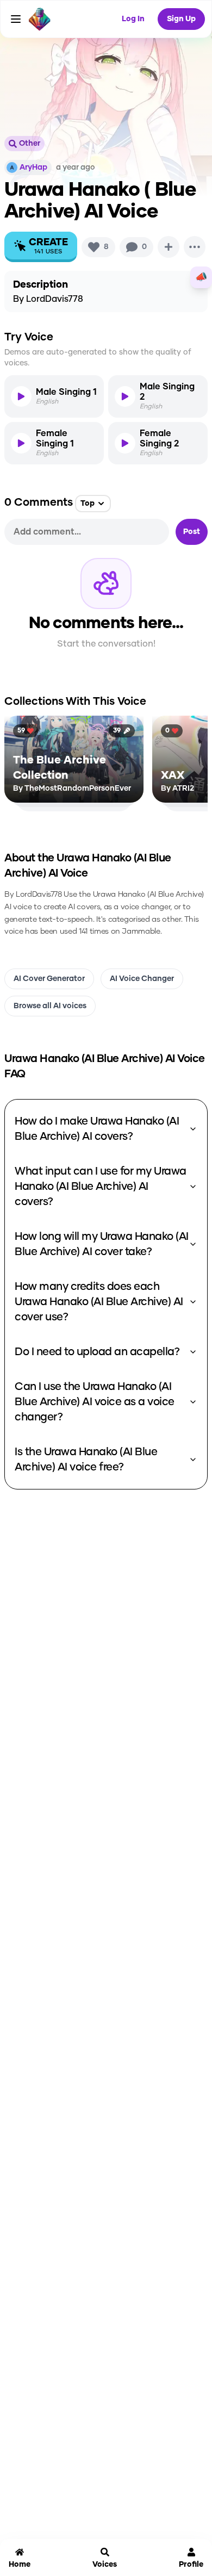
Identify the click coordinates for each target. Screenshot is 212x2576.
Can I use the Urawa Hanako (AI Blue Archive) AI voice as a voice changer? (95, 1402)
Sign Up (181, 19)
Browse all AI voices (50, 1006)
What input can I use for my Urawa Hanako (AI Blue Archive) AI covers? (101, 1187)
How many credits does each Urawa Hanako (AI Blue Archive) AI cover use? (99, 1302)
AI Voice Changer (142, 979)
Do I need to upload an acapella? (97, 1352)
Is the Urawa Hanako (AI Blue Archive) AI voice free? (86, 1460)
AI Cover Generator (49, 979)
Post (192, 532)
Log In (133, 19)
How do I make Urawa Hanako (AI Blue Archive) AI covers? (97, 1129)
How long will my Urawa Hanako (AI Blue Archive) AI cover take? (102, 1244)
